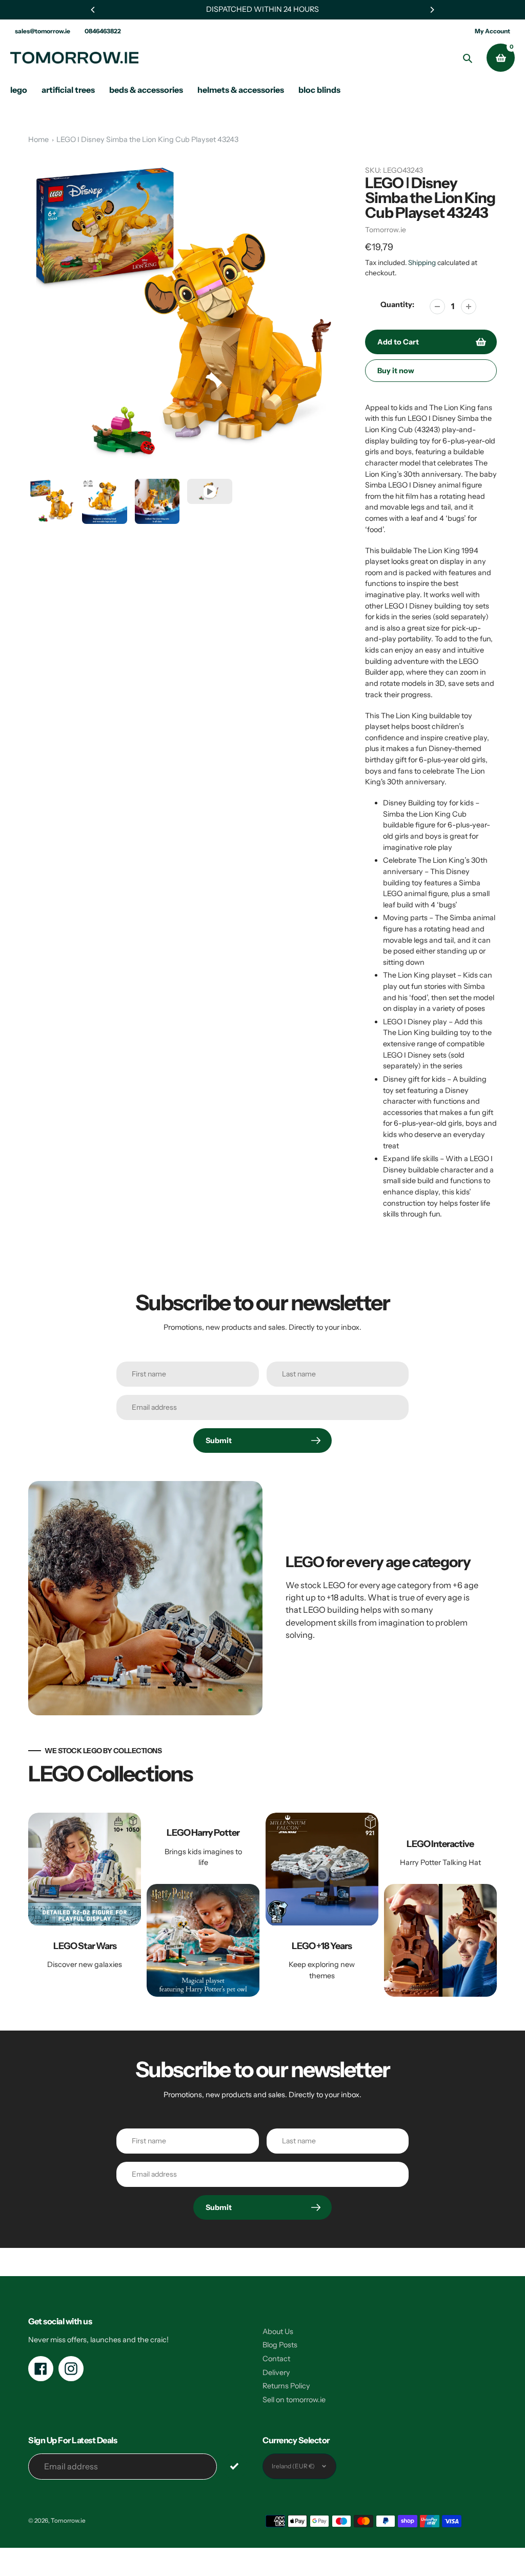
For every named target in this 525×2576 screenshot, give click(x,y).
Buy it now (396, 371)
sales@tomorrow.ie (43, 31)
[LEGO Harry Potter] (203, 1905)
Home (38, 139)
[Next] (432, 10)
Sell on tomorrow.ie (294, 2400)
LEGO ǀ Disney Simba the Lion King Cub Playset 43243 (147, 139)
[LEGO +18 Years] (322, 1905)
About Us (278, 2331)
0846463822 (103, 31)
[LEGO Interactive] (440, 1905)
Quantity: (397, 305)
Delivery (276, 2372)
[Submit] (235, 2466)
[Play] (184, 315)
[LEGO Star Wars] (85, 1905)
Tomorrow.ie (386, 230)
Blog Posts (280, 2345)
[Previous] (93, 10)
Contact (276, 2359)
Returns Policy (286, 2386)
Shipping (422, 262)
